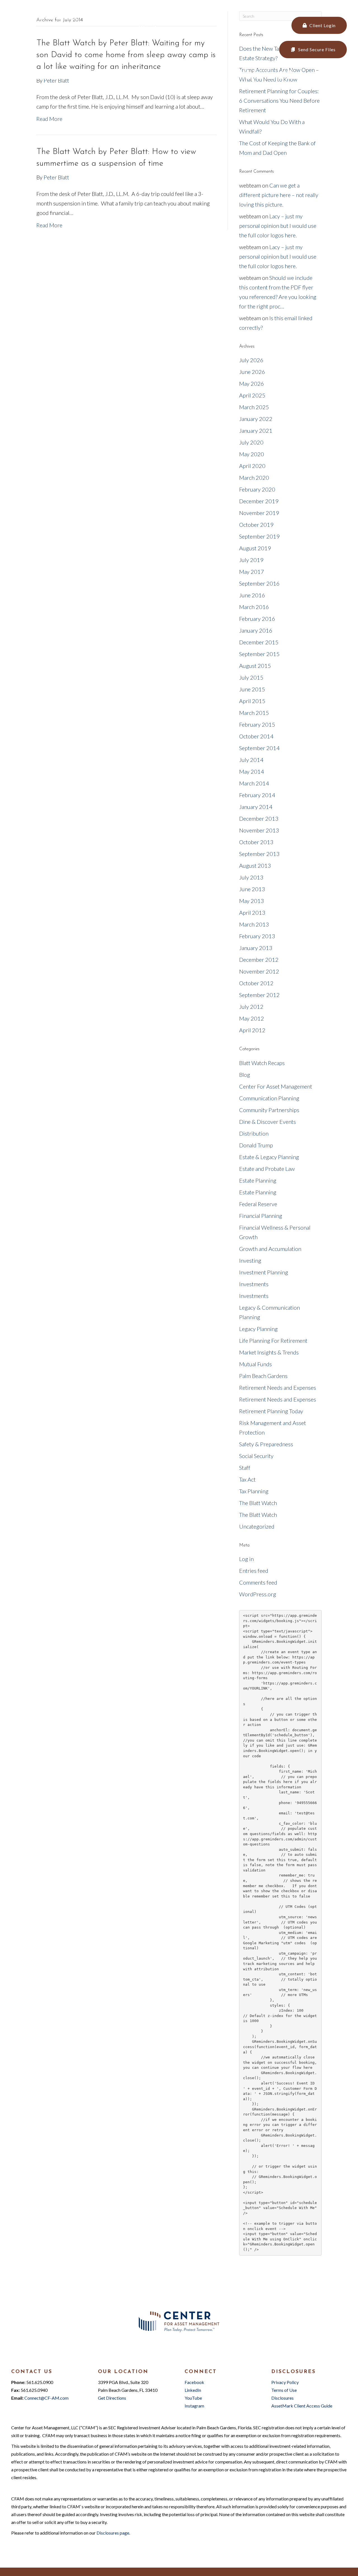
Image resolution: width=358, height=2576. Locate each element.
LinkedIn (193, 2390)
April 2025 (252, 395)
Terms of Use (284, 2390)
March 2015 (254, 713)
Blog (245, 1075)
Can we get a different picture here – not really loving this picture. (279, 195)
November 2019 (259, 513)
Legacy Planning (258, 1329)
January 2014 (256, 807)
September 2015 (259, 654)
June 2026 (252, 372)
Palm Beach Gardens (263, 1376)
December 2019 (259, 501)
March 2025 (254, 407)
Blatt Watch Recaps (262, 1063)
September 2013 (259, 854)
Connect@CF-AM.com (78, 18)
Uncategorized (257, 1526)
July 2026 (251, 360)
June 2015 (252, 689)
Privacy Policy (285, 2382)
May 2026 (252, 383)
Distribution (254, 1133)
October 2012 (256, 983)
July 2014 (251, 760)
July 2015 (251, 677)
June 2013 (252, 889)
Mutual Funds (255, 1364)
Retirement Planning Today (271, 1411)
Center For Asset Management (276, 1086)
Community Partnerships (269, 1110)
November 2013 (259, 830)
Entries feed (254, 1571)
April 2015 (252, 701)
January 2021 (256, 430)
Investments (254, 1284)
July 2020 (251, 442)
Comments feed (258, 1582)
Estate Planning (258, 1180)
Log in (246, 1559)
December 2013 (259, 818)
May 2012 (252, 1018)
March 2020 (254, 478)
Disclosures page (113, 2533)
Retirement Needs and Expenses (278, 1388)
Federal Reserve (258, 1204)
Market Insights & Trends (269, 1352)
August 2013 (255, 865)
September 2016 (259, 583)
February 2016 (257, 619)
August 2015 (255, 666)
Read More (49, 119)
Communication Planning (269, 1098)
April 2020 (252, 466)
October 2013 (256, 842)
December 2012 (259, 960)
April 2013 (252, 913)
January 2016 (256, 630)
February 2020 (257, 489)
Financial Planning (261, 1216)
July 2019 (251, 560)
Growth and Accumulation (270, 1249)
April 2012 (252, 1030)
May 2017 (252, 572)
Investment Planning (264, 1272)
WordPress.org (258, 1594)
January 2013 (256, 948)
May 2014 (252, 771)
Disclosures (282, 2398)
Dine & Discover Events (268, 1122)
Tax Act (247, 1479)
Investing (250, 1260)
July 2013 (251, 877)
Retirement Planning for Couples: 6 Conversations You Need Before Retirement (279, 100)
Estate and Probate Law (267, 1169)
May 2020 (252, 454)
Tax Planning (254, 1491)
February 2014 (257, 795)
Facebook (194, 2382)
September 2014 (259, 748)
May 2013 (252, 901)
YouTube (193, 2398)
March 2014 (254, 783)
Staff (245, 1468)
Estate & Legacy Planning (269, 1157)
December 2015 (259, 642)
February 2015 (257, 724)
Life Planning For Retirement (273, 1340)
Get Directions (112, 2398)
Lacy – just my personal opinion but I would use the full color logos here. (278, 226)
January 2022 (256, 419)
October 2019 (256, 525)
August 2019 (255, 548)
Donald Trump (256, 1145)
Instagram (194, 2406)
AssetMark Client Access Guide (302, 2406)
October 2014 (256, 736)
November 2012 (259, 971)
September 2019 (259, 536)
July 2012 (251, 1007)
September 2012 (259, 995)
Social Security (256, 1456)
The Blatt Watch (258, 1503)
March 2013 (254, 924)
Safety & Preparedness (266, 1444)
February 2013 (257, 936)
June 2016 (252, 595)
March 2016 (254, 607)
